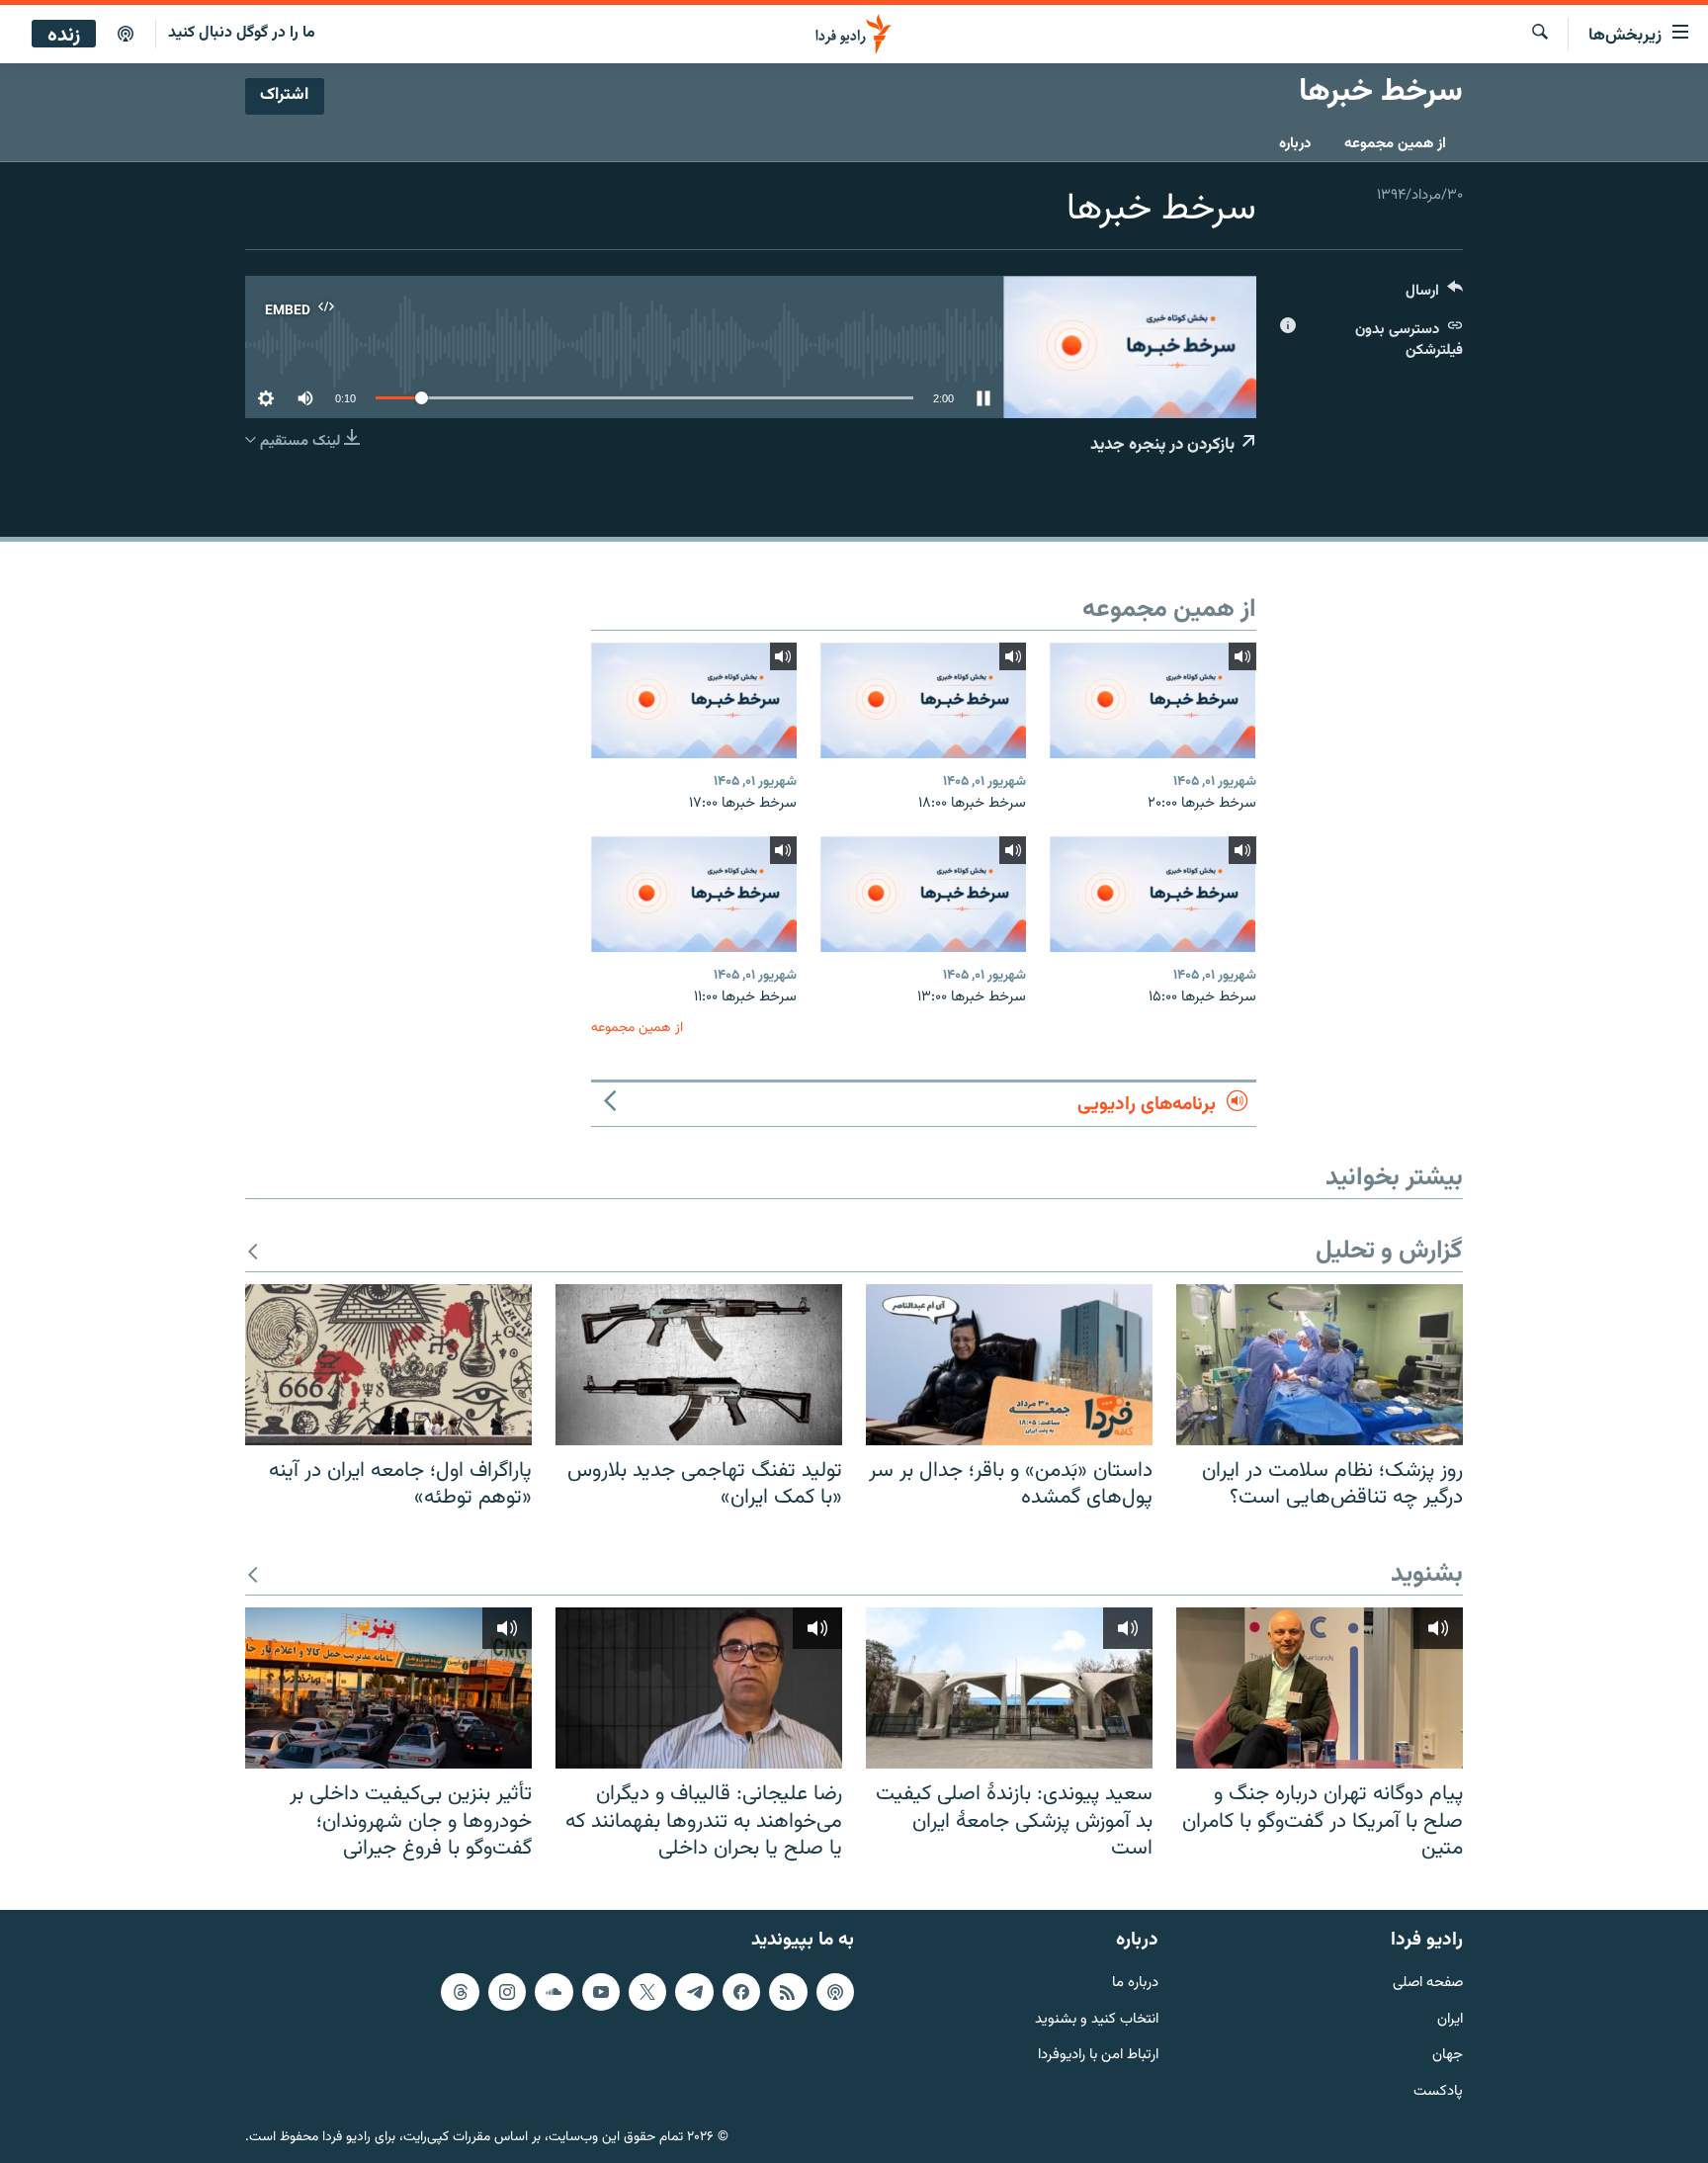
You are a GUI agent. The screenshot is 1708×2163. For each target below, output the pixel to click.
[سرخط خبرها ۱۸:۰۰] (923, 700)
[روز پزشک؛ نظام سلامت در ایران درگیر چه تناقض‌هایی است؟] (1320, 1365)
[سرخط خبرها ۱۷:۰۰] (694, 700)
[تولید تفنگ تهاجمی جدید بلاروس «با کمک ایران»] (699, 1365)
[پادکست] (126, 35)
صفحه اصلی (1428, 1984)
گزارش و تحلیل (1389, 1252)
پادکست (1438, 2092)
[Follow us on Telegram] (694, 1992)
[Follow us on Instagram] (507, 1992)
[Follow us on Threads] (460, 1992)
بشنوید (1427, 1575)
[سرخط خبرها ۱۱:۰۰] (694, 894)
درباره (1295, 144)
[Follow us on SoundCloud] (554, 1992)
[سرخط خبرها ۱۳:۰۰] (923, 894)
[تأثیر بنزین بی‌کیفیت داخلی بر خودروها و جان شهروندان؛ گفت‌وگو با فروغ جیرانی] (388, 1688)
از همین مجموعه (1395, 144)
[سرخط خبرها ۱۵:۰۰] (1153, 894)
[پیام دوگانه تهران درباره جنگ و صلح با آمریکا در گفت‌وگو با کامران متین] (1320, 1688)
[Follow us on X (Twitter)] (647, 1992)
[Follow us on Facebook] (741, 1992)
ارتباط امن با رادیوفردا (1098, 2056)
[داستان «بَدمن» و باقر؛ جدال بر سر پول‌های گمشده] (1009, 1365)
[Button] (1434, 295)
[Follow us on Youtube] (601, 1992)
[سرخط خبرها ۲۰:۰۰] (1153, 700)
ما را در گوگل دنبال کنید (242, 33)
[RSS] (788, 1992)
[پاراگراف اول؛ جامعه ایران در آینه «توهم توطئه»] (388, 1365)
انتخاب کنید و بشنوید (1097, 2019)
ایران (1450, 2019)
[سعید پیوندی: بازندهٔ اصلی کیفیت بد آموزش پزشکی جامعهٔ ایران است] (1009, 1688)
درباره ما (1135, 1984)
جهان (1448, 2056)
